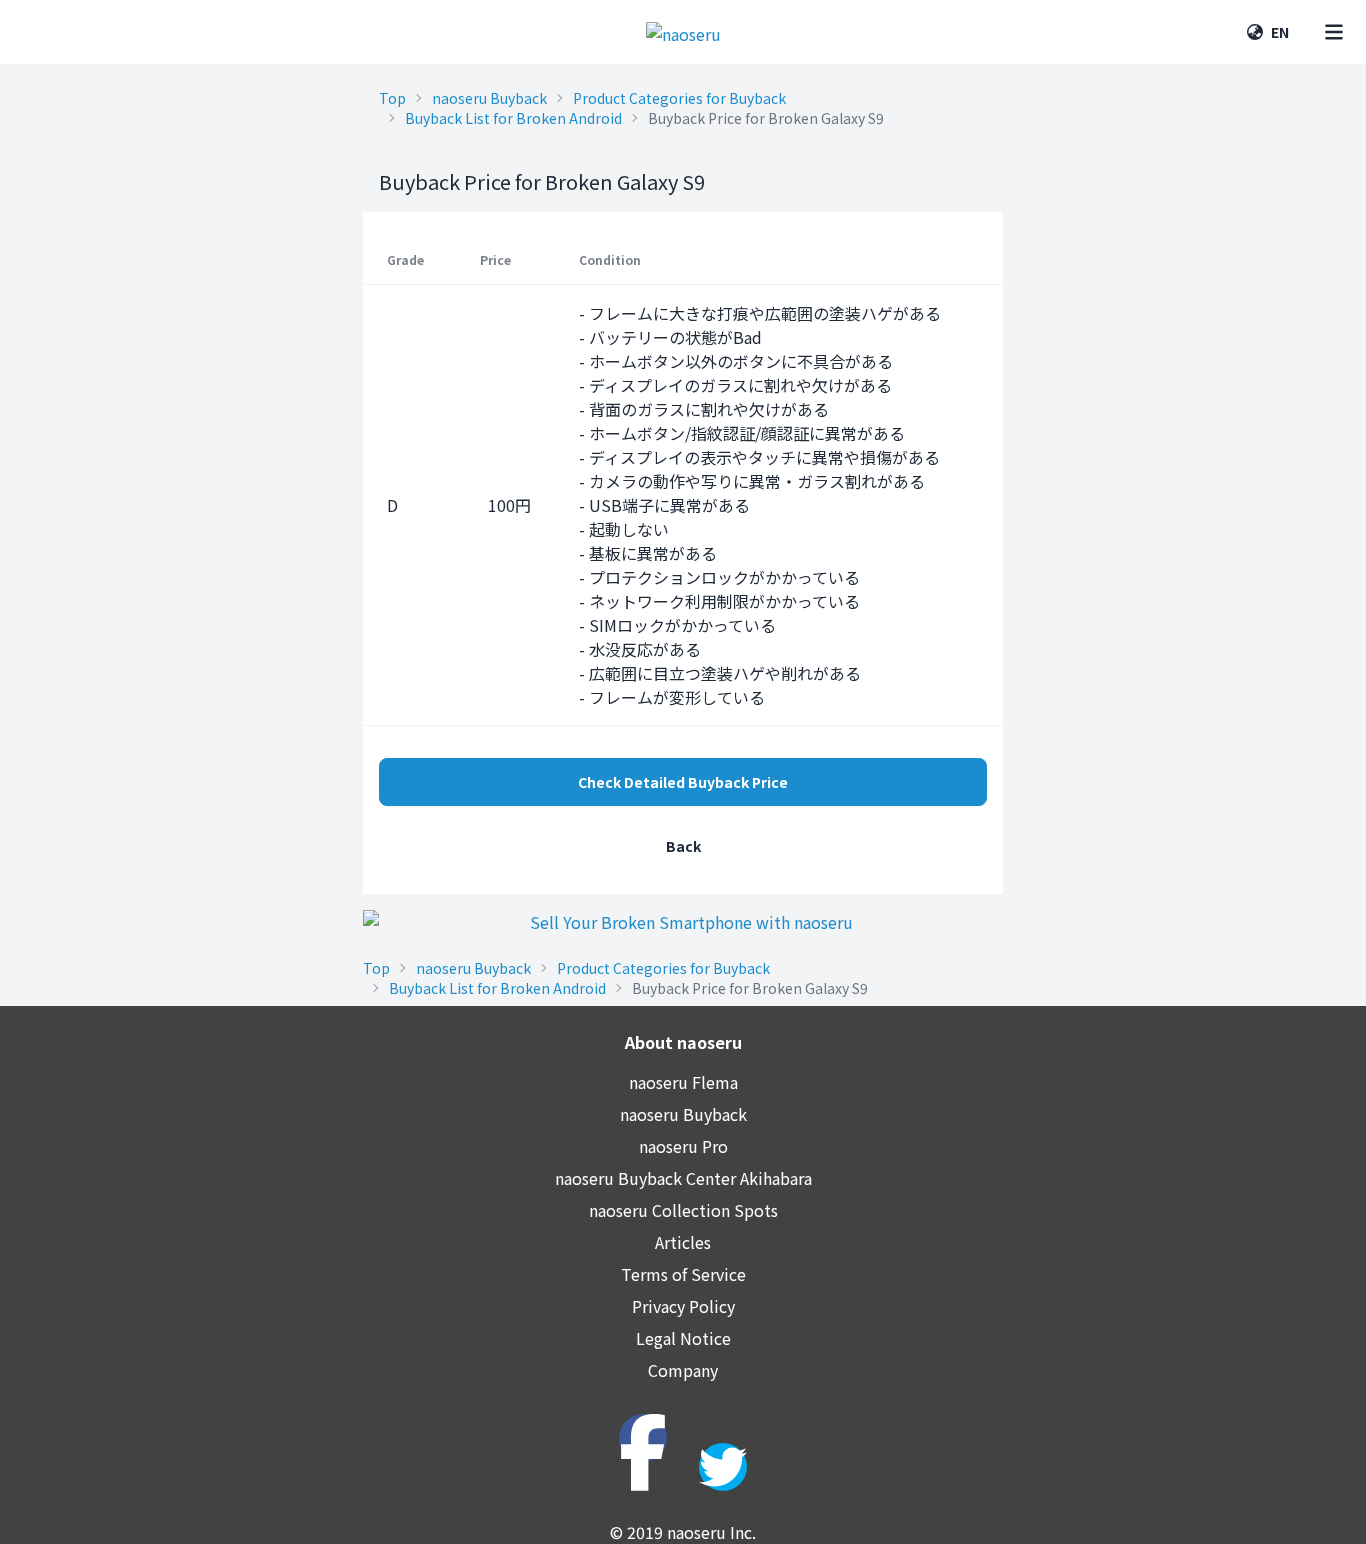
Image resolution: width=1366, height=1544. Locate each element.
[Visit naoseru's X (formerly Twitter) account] (723, 1467)
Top (392, 98)
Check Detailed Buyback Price (683, 782)
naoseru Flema (683, 1082)
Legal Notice (683, 1338)
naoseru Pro (683, 1146)
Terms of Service (683, 1274)
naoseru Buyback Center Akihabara (683, 1178)
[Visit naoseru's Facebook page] (643, 1438)
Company (683, 1370)
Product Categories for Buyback (679, 98)
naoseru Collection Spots (683, 1210)
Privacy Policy (683, 1306)
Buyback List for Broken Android (513, 118)
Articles (683, 1242)
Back (683, 846)
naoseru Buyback (489, 98)
